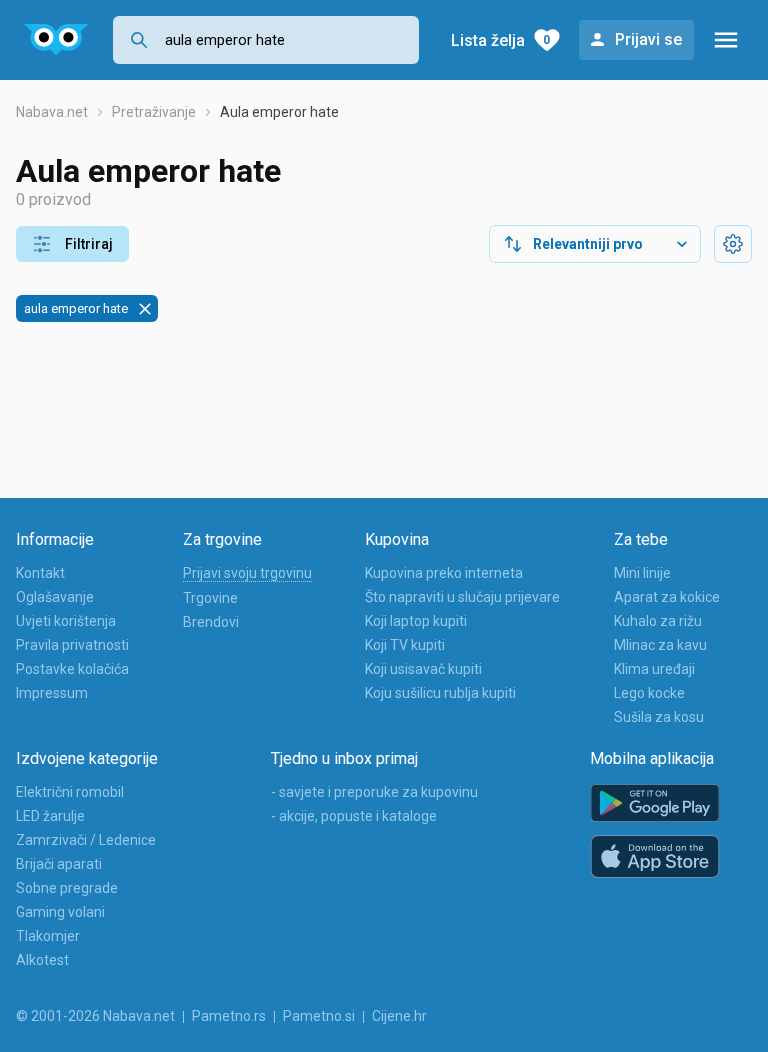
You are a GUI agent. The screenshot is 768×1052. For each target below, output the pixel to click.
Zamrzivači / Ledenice (86, 840)
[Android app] (655, 803)
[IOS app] (655, 857)
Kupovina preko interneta (444, 573)
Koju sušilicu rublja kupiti (440, 693)
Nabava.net (52, 112)
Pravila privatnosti (72, 645)
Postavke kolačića (72, 669)
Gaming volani (60, 912)
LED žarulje (50, 816)
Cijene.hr (399, 1016)
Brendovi (211, 622)
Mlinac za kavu (660, 645)
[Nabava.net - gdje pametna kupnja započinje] (56, 40)
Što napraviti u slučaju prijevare (462, 597)
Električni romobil (70, 792)
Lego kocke (649, 693)
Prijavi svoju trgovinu (247, 573)
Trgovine (210, 598)
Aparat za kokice (667, 597)
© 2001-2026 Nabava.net (95, 1016)
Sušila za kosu (659, 717)
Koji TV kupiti (405, 645)
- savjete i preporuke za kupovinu (374, 792)
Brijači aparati (59, 864)
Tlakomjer (48, 936)
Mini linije (642, 573)
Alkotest (42, 960)
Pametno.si (319, 1016)
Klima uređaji (654, 669)
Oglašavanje (55, 597)
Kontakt (40, 573)
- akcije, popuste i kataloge (354, 816)
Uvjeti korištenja (66, 621)
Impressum (52, 693)
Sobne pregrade (67, 888)
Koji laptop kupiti (416, 621)
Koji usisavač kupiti (423, 669)
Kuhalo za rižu (658, 621)
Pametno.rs (229, 1016)
